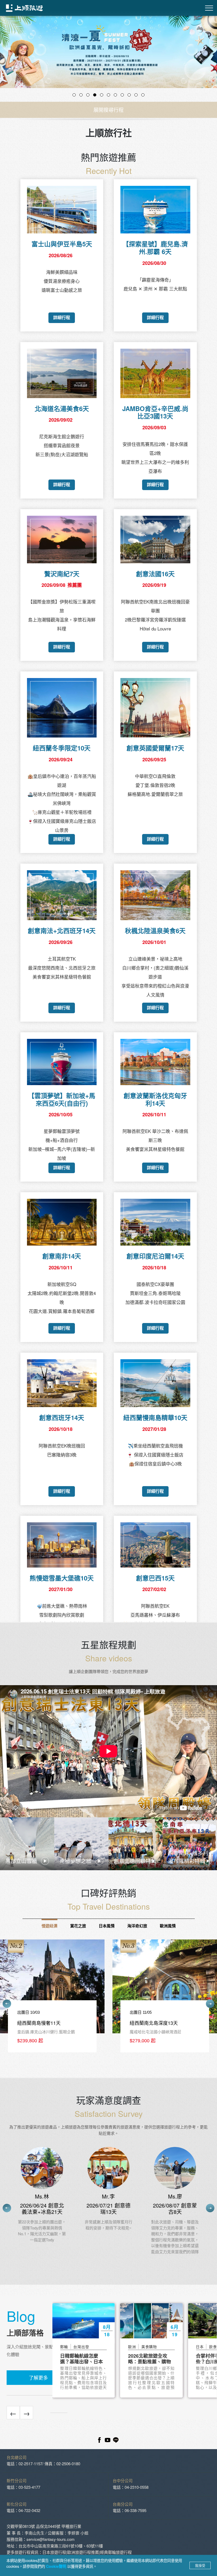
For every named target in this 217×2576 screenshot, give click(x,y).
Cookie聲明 (57, 2566)
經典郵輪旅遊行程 (116, 2552)
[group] (52, 1999)
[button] (16, 59)
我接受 (200, 2565)
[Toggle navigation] (209, 8)
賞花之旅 (78, 1926)
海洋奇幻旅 (137, 1926)
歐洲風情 (168, 1926)
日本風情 (107, 1926)
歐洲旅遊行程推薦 (83, 2552)
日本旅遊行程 (54, 2552)
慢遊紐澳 (49, 1926)
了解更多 (38, 2377)
